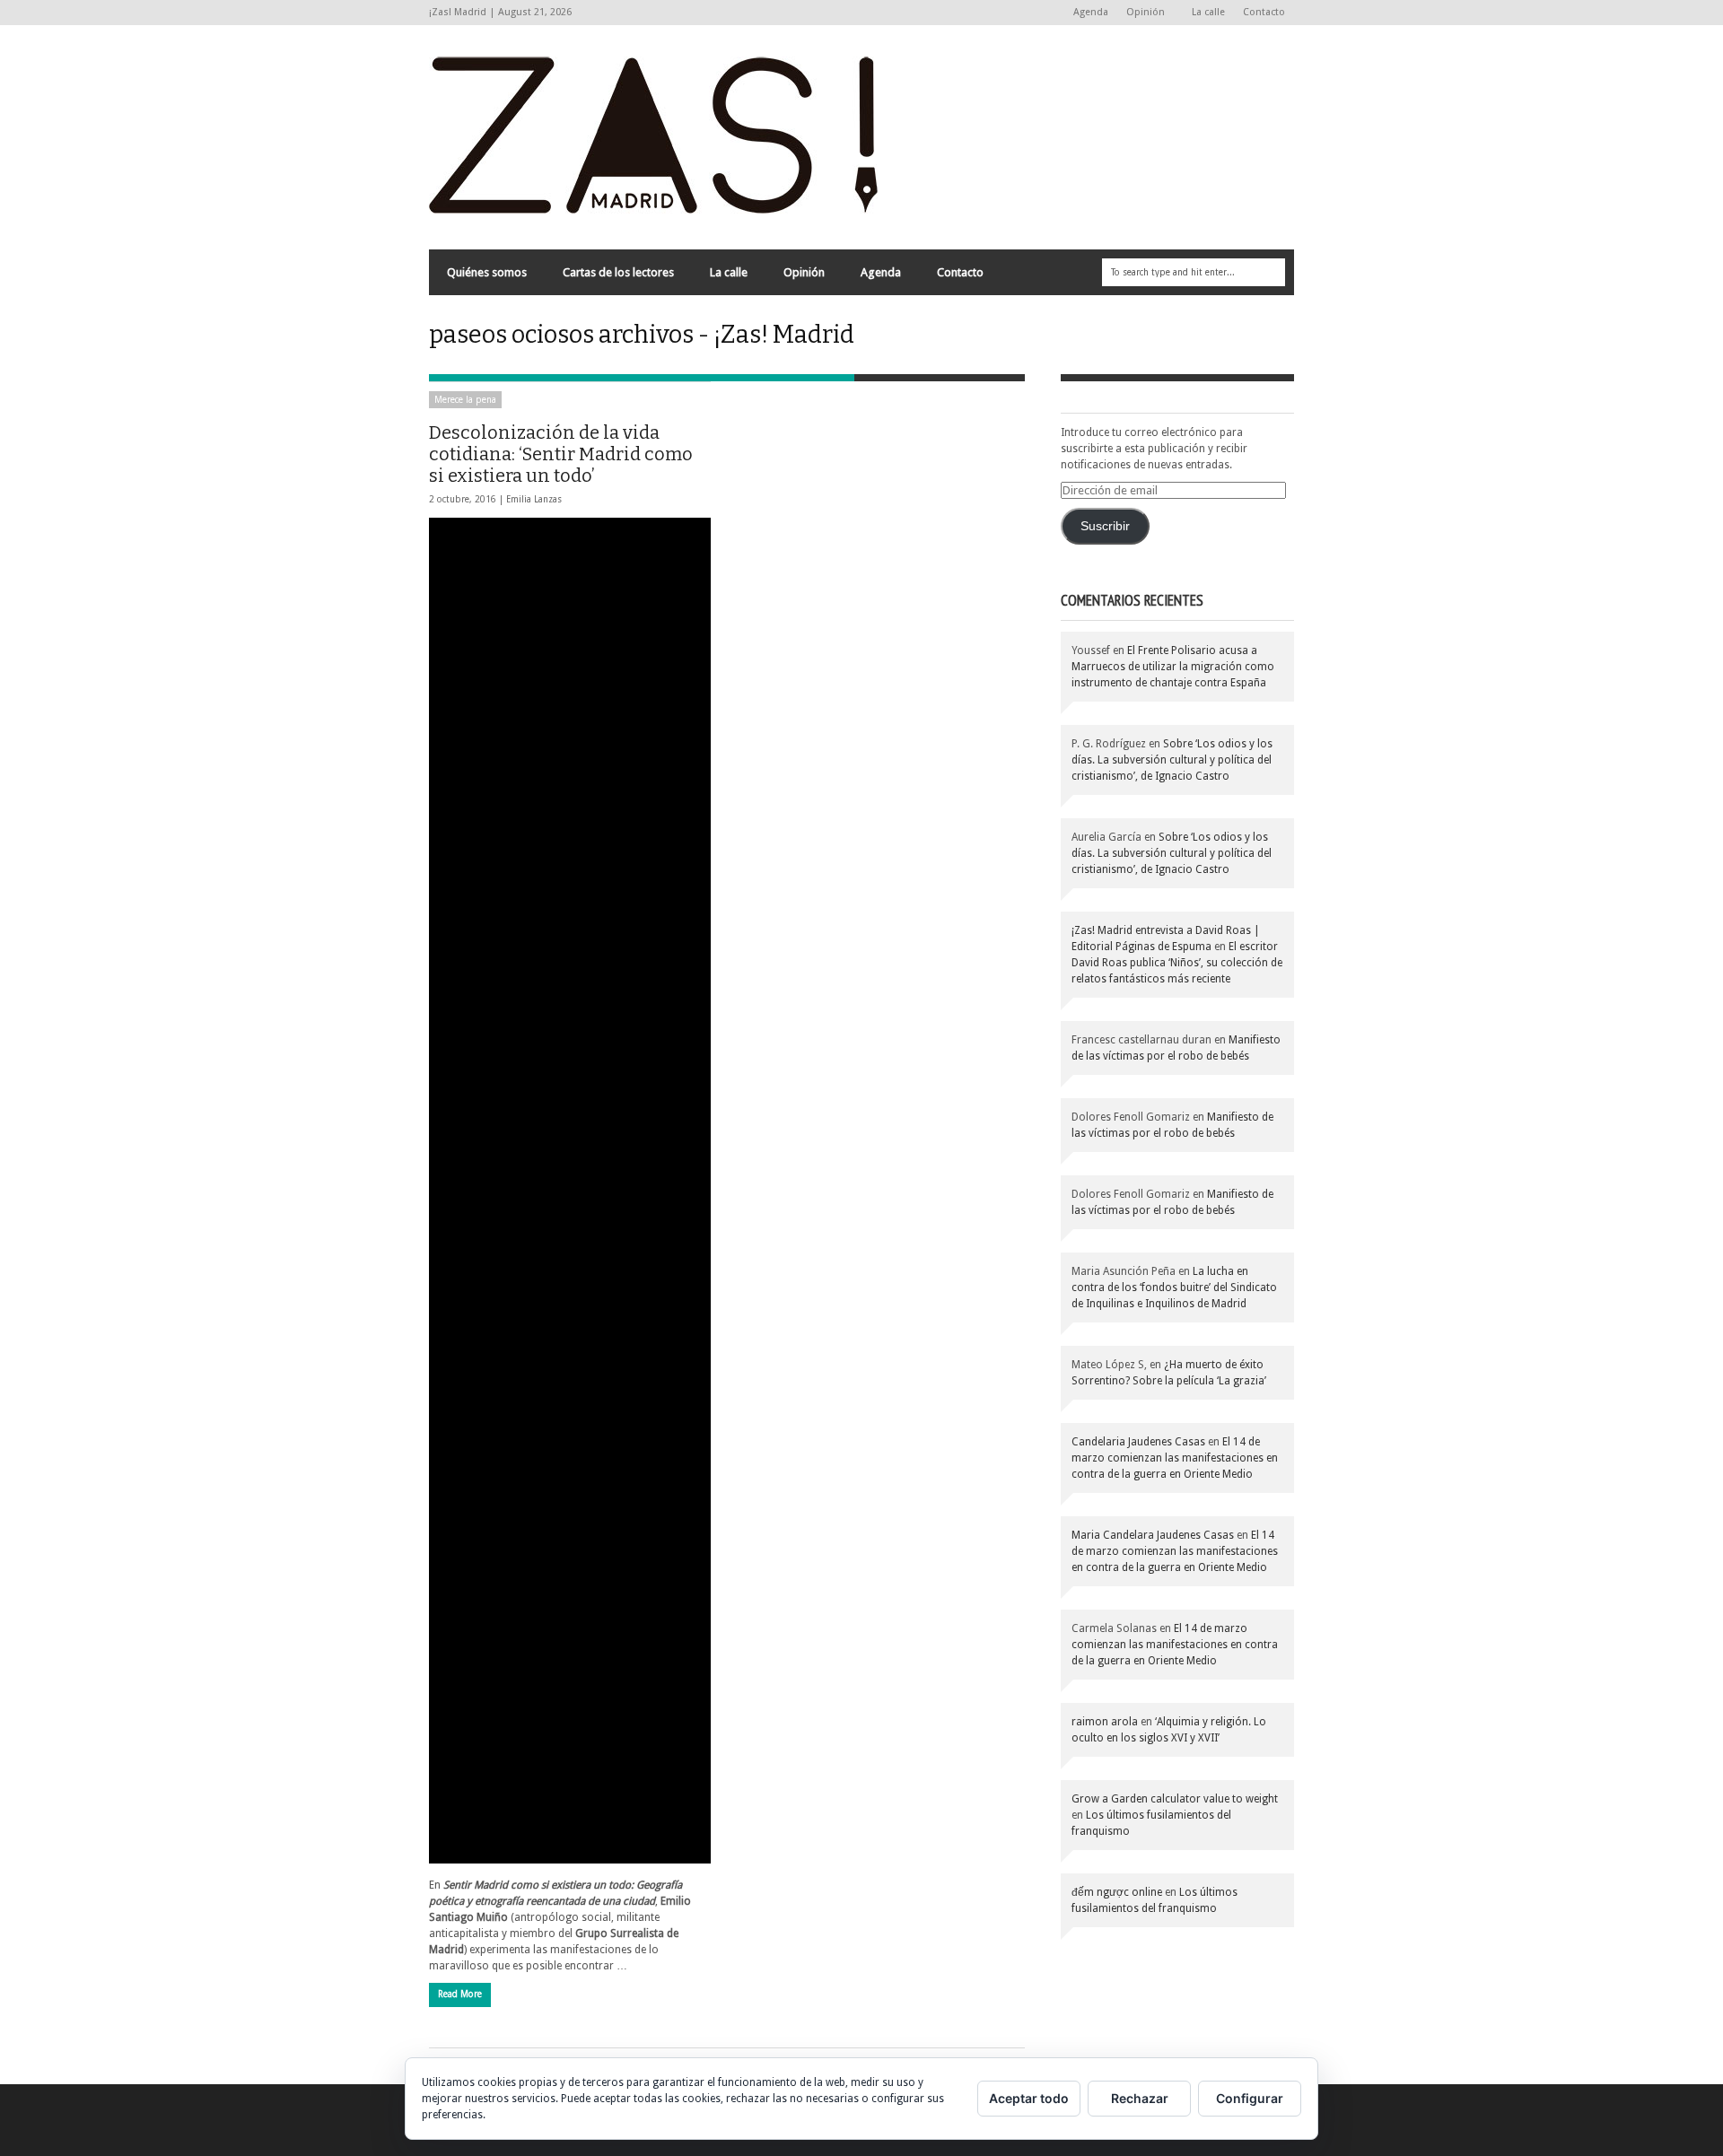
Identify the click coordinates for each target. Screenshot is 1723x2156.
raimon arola (1105, 1722)
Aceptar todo (1029, 2098)
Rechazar (1140, 2098)
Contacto (1264, 12)
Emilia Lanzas (534, 499)
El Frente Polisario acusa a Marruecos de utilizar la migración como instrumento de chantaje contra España (1173, 667)
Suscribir (1105, 526)
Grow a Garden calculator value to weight (1175, 1799)
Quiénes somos (487, 272)
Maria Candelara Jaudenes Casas (1153, 1535)
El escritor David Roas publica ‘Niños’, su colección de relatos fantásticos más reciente (1177, 963)
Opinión (1141, 13)
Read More (460, 1994)
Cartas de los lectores (618, 272)
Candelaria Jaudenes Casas (1138, 1442)
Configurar (1250, 2098)
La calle (1208, 12)
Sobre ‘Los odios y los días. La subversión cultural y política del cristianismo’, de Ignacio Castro (1172, 760)
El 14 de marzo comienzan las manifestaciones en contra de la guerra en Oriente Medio (1175, 1458)
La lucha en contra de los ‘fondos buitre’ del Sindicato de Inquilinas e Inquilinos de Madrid (1174, 1287)
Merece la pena (465, 400)
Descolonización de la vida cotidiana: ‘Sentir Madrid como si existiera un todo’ (561, 454)
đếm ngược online (1117, 1892)
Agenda (1091, 12)
